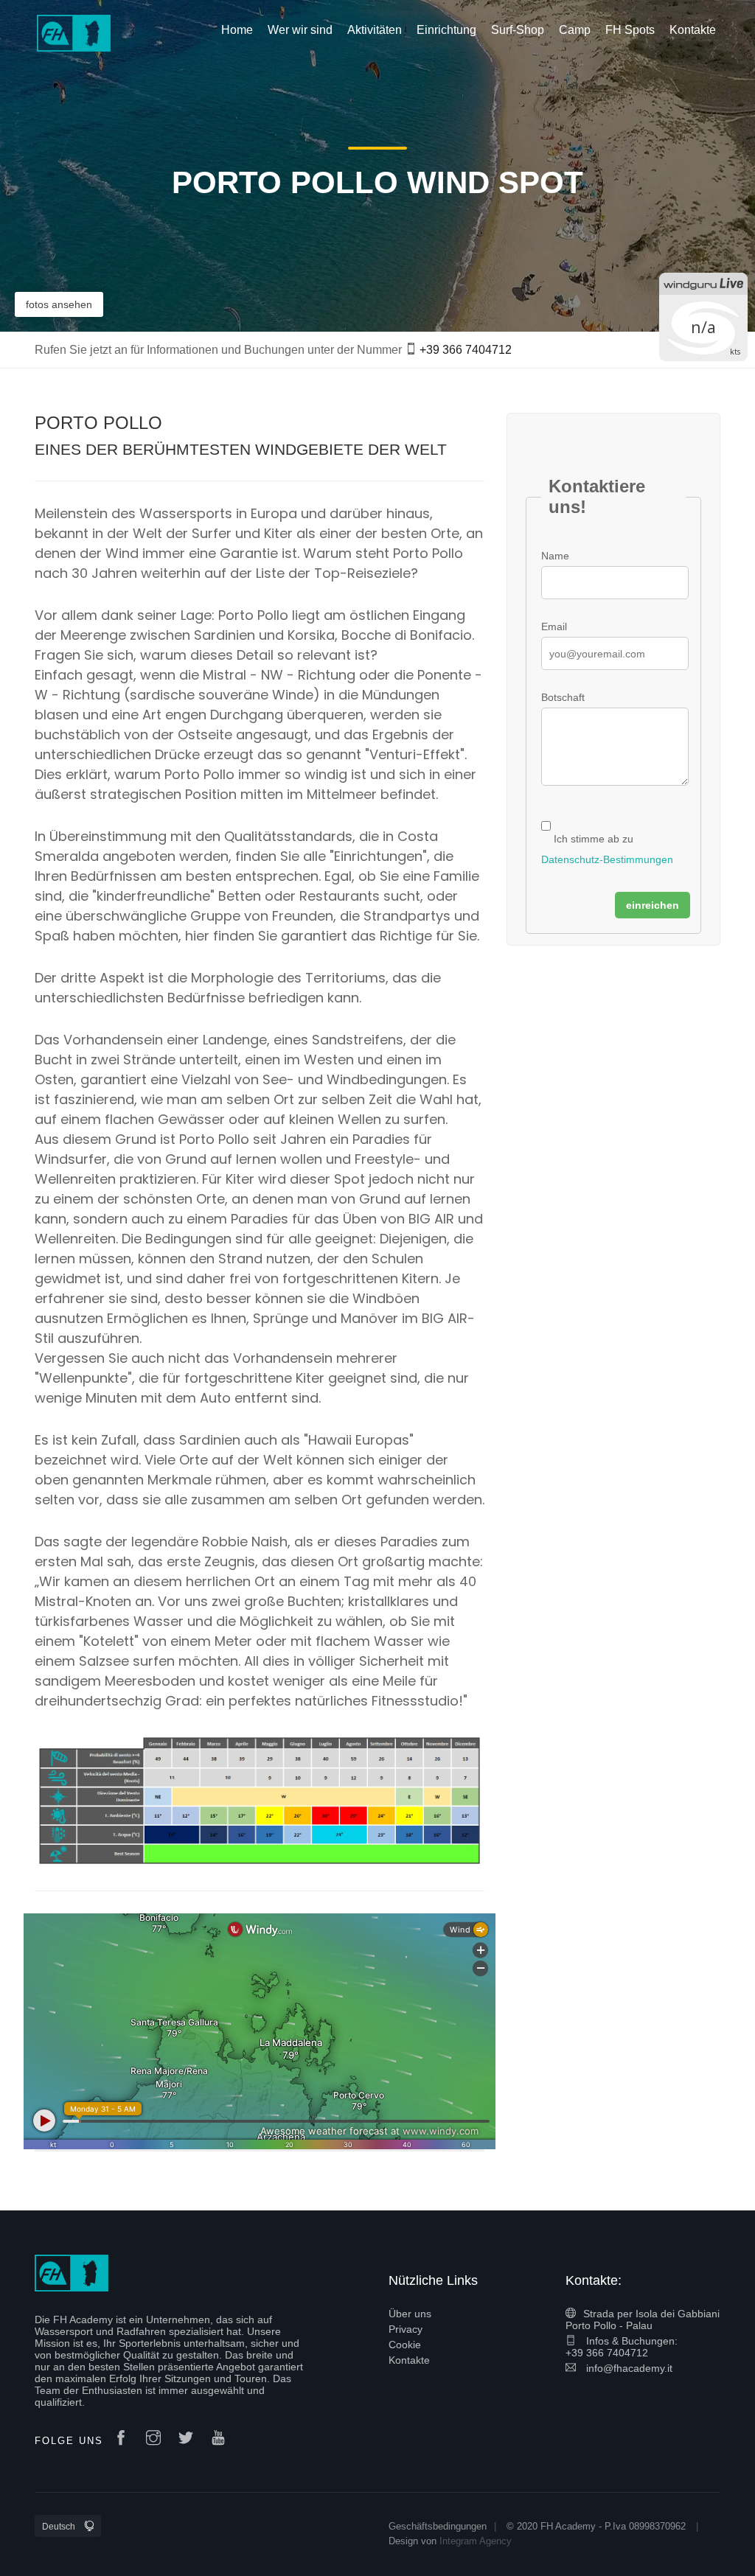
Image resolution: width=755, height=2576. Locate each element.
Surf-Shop (518, 30)
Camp (575, 30)
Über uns (410, 2314)
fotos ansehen (59, 304)
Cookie (405, 2345)
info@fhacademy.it (628, 2368)
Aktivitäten (375, 30)
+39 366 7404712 (466, 350)
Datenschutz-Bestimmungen (607, 859)
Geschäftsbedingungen (438, 2526)
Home (237, 30)
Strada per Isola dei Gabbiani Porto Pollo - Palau (643, 2320)
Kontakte (409, 2360)
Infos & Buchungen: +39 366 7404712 (622, 2347)
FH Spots (630, 30)
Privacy (406, 2329)
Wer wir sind (300, 30)
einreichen (653, 905)
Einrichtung (446, 30)
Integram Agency (476, 2541)
